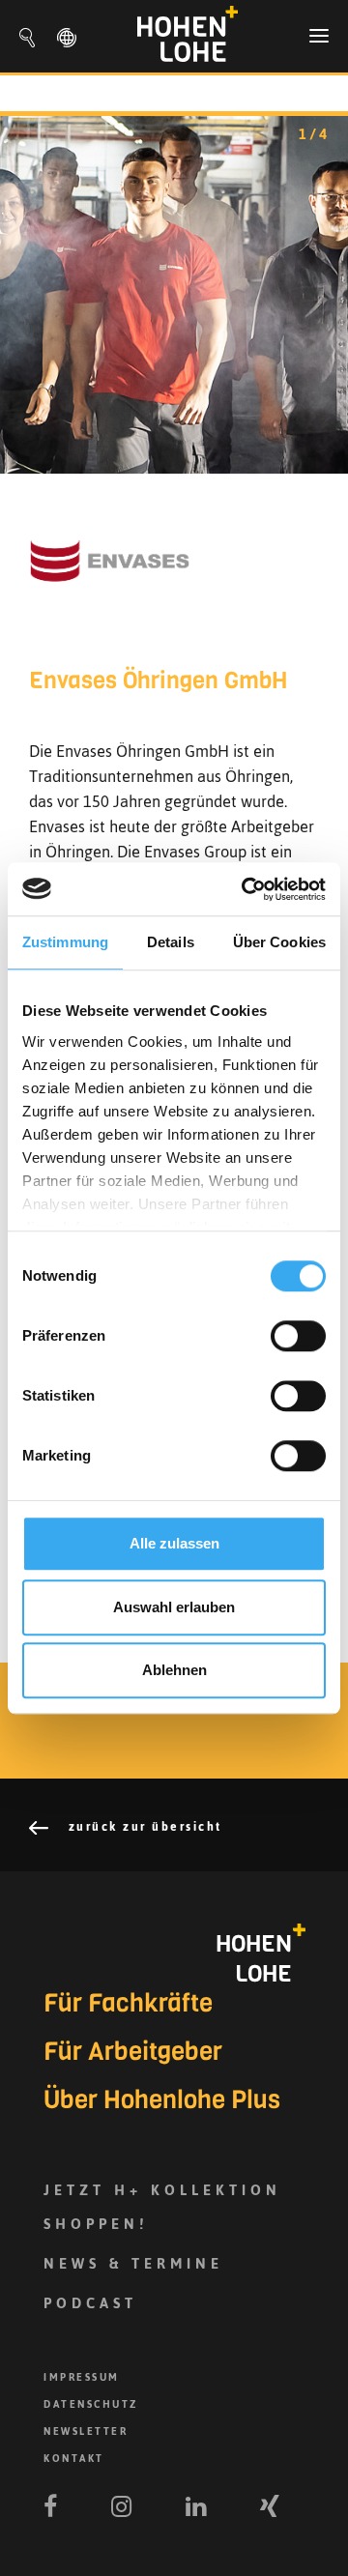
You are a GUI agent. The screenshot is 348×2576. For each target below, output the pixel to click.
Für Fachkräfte (128, 2004)
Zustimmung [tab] (65, 942)
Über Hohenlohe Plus (162, 2100)
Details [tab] (171, 942)
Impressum (82, 2377)
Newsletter (86, 2431)
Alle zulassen (174, 1543)
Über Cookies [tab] (279, 942)
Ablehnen (174, 1670)
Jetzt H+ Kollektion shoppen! (162, 2207)
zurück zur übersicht (143, 1827)
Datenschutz (91, 2404)
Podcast (90, 2303)
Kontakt (74, 2459)
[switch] (298, 1336)
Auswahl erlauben (174, 1607)
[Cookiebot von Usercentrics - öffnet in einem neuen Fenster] (246, 889)
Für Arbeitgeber (133, 2052)
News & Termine (133, 2263)
